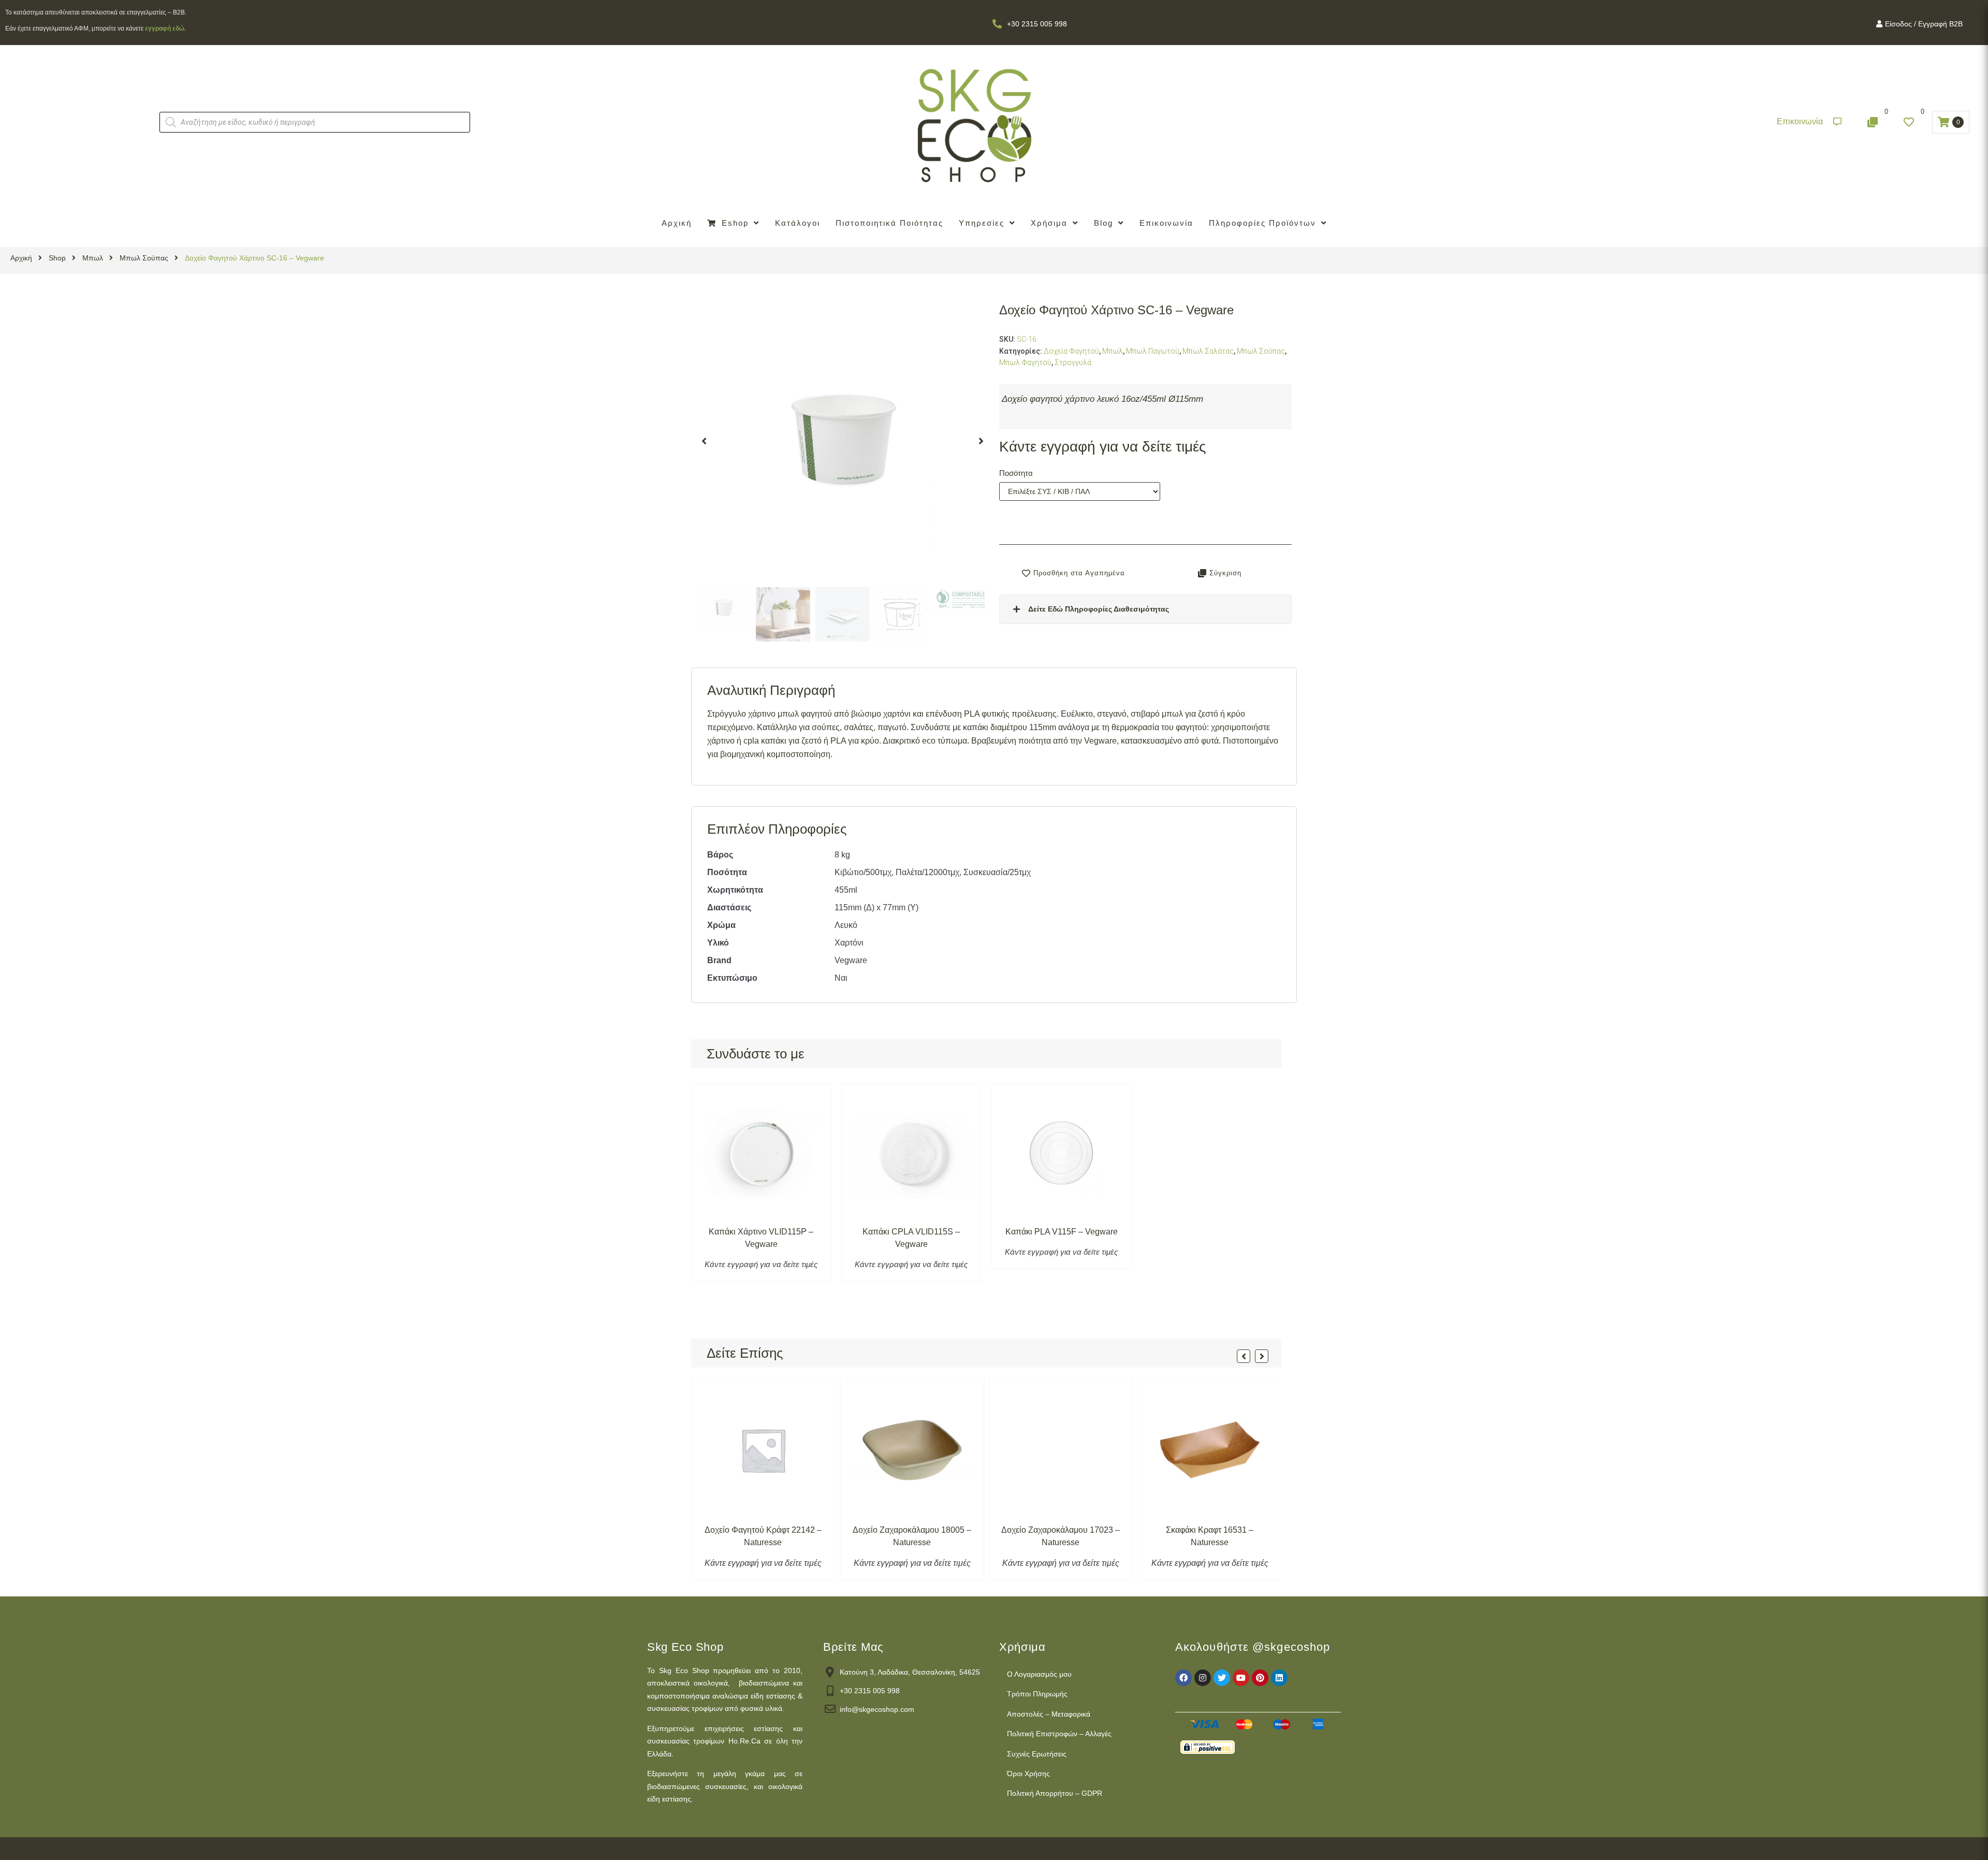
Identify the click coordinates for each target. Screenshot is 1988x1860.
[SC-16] (843, 441)
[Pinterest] (1260, 1678)
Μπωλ (93, 258)
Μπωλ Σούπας (144, 258)
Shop (57, 258)
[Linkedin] (1279, 1678)
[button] (1809, 122)
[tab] (1145, 609)
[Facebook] (1183, 1678)
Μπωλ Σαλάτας (1208, 351)
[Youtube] (1241, 1678)
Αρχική (21, 258)
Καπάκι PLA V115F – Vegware (1062, 1232)
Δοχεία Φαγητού (1071, 351)
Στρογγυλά (1073, 362)
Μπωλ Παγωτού (1153, 351)
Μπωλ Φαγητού (1025, 362)
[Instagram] (1203, 1678)
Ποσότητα (1016, 473)
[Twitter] (1222, 1678)
